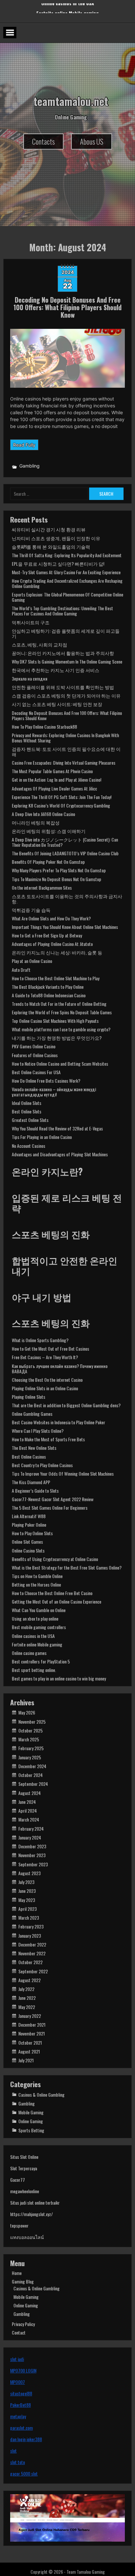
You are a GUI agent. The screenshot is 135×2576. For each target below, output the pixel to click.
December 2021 (32, 2025)
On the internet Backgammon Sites (42, 888)
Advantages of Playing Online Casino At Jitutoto (52, 944)
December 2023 (32, 1846)
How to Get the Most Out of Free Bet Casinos (50, 1349)
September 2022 (33, 1971)
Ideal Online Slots (27, 1103)
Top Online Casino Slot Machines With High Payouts (55, 1021)
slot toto (18, 2462)
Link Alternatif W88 (29, 1516)
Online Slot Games (27, 1542)
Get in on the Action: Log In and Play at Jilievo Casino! (57, 780)
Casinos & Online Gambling (41, 2095)
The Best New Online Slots (34, 1448)
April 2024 (28, 1811)
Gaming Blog (23, 2281)
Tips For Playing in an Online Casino (42, 1137)
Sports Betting (31, 2130)
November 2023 (32, 1855)
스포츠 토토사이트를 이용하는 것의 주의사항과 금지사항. (67, 899)
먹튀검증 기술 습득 (31, 910)
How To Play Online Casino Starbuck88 (44, 727)
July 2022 (26, 1989)
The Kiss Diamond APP (31, 1482)
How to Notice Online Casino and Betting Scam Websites (60, 1064)
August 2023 (29, 1873)
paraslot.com (21, 2428)
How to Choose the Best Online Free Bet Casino (52, 1593)
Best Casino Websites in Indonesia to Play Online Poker (58, 1422)
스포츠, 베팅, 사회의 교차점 (39, 644)
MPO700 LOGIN (23, 2370)
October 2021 (30, 2043)
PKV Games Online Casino (34, 1046)
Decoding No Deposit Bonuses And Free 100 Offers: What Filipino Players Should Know (67, 307)
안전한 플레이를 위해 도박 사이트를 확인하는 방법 (63, 687)
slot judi (17, 2359)
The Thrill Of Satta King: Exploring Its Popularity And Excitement (67, 555)
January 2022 (30, 2016)
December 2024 (32, 1766)
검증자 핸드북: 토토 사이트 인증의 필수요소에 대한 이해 (66, 751)
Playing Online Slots (29, 1397)
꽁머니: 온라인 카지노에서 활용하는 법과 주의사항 (63, 653)
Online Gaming (31, 2121)
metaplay (18, 2416)
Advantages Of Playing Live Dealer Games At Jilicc (54, 788)
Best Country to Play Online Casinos (42, 1465)
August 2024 (29, 1793)
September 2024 (33, 1784)
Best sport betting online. (34, 1670)
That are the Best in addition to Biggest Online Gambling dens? (66, 1405)
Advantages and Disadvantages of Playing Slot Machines (60, 1154)
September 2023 (33, 1864)
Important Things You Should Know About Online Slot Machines (65, 927)
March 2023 (29, 1918)
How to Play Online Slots (32, 1533)
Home (17, 2273)
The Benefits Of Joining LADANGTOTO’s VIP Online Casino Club (65, 853)
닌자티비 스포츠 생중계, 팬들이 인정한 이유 (56, 538)
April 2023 (28, 1909)
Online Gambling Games (32, 1414)
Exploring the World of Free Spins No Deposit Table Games (62, 1012)
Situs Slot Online (24, 2157)
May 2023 (27, 1900)
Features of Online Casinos (35, 1055)
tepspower (19, 2225)
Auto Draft (21, 970)
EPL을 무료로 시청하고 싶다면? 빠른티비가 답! (58, 564)
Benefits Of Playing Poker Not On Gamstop (48, 862)
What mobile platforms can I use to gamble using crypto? (61, 1029)
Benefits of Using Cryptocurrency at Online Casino (55, 1559)
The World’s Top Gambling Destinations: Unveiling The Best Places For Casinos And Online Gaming (62, 611)
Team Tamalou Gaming (86, 2572)
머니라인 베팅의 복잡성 (36, 822)
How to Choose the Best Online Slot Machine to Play (56, 978)
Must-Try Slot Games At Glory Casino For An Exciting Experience (66, 572)
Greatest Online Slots (30, 1120)
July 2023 (26, 1882)
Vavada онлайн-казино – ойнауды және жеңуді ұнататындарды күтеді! (54, 1092)
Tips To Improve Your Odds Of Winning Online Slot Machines (63, 1474)
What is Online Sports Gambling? (40, 1340)
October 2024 (30, 1775)
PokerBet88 (20, 2405)
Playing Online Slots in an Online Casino (45, 1388)
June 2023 (27, 1891)
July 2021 (26, 2060)
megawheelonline (25, 2191)
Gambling (29, 466)
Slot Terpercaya (24, 2168)
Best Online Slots (27, 1111)
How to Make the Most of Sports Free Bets (48, 1439)
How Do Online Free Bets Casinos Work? (46, 1081)
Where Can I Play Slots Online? (38, 1431)
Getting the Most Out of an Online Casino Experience (57, 1601)
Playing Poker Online (29, 1525)
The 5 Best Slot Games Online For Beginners (50, 1508)
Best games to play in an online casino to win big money (59, 1678)
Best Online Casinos (29, 1457)
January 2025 (30, 1757)
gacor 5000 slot (24, 2473)
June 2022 (27, 1998)
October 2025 (30, 1730)
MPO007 (18, 2382)
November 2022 (32, 1953)
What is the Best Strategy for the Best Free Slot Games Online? (67, 1567)
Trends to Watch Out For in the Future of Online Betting (59, 1004)
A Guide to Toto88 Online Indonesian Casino (49, 995)
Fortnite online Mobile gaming (37, 1644)
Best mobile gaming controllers (39, 1627)
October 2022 (30, 1962)
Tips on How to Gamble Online (37, 1576)
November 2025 (32, 1722)
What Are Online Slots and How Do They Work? (51, 918)
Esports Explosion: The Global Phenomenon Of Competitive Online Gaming (67, 597)
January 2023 (30, 1936)
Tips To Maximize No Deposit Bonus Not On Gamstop (57, 879)
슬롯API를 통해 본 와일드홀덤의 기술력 (51, 547)
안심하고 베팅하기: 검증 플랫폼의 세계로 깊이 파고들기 (66, 633)
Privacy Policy (23, 2324)
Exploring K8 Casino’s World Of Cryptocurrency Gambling (61, 805)
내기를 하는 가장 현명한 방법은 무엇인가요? (57, 1038)
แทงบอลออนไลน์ (27, 2237)
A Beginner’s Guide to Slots (35, 1491)
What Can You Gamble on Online (39, 1610)
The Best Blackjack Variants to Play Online (48, 987)
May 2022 (27, 2007)
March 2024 (29, 1819)
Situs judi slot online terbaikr (35, 2203)
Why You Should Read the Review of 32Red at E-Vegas (57, 1128)
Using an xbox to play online (35, 1618)
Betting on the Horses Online (36, 1584)
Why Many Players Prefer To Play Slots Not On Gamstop (59, 870)
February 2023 (31, 1926)
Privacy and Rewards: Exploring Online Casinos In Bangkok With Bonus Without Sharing (65, 738)
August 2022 (29, 1980)
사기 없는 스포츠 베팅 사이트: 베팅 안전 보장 (57, 704)
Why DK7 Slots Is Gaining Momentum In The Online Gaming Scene (67, 661)
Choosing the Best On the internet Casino (47, 1380)
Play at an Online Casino (32, 961)
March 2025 (29, 1739)
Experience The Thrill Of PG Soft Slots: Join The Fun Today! (62, 797)
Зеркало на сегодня (29, 678)
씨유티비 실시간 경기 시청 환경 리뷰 (49, 529)
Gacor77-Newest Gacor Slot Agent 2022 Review (53, 1499)
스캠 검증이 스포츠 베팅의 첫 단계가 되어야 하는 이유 (66, 695)
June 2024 (27, 1802)
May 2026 (27, 1712)
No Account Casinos (29, 1146)
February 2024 (31, 1829)
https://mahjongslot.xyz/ (31, 2214)
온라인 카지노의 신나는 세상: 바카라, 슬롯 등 (57, 952)
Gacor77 (18, 2180)
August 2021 (29, 2051)
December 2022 (32, 1944)
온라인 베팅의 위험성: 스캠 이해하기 (49, 831)
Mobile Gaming (31, 2112)
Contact (19, 2332)
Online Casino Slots (28, 1550)
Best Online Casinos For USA (36, 1072)
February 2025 (31, 1748)
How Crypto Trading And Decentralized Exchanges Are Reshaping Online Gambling (67, 583)
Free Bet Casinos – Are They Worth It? (45, 1357)
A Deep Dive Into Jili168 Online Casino (43, 814)
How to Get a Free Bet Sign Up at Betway (47, 935)
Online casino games (29, 1653)
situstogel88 (21, 2393)
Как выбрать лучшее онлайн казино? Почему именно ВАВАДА (60, 1368)
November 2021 (32, 2033)
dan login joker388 (26, 2439)
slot (13, 2451)
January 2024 (30, 1837)
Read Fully (24, 445)
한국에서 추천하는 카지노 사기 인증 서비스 (56, 670)
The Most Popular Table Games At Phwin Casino (52, 771)
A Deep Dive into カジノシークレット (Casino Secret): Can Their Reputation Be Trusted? (65, 842)
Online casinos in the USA (68, 10)
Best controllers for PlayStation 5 (41, 1661)
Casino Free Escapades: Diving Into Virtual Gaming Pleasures (64, 763)
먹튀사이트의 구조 (31, 622)
